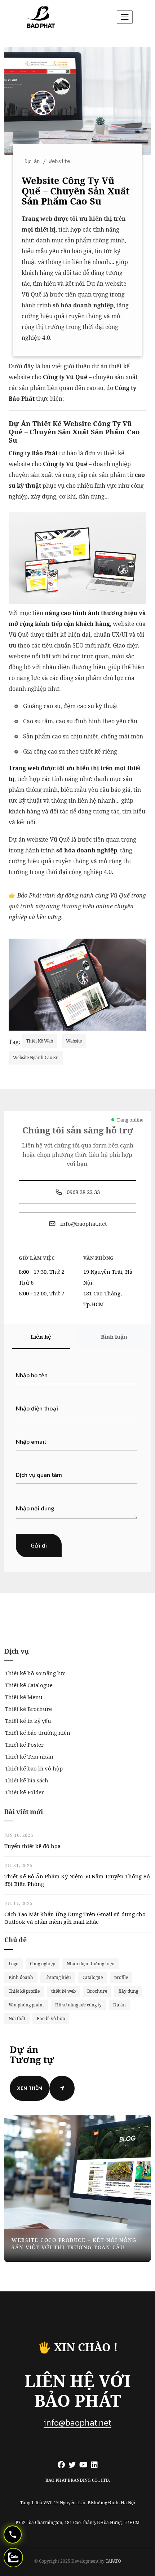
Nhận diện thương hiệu (91, 1964)
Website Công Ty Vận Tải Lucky (63, 2247)
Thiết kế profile (24, 1991)
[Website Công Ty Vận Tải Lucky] (77, 2189)
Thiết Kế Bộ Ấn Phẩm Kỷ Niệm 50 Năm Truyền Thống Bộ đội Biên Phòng (77, 1880)
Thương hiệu (58, 1977)
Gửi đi (39, 1545)
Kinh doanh (21, 1977)
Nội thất (17, 2018)
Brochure (97, 1991)
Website (59, 161)
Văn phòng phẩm (26, 2005)
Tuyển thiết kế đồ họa (32, 1846)
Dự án (32, 161)
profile (121, 1977)
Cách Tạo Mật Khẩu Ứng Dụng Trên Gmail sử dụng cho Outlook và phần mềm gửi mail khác (75, 1918)
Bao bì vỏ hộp (51, 2018)
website (74, 1041)
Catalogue (93, 1977)
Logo (14, 1964)
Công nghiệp (43, 1964)
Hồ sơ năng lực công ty (78, 2005)
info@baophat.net (77, 2423)
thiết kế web (40, 1041)
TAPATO (113, 2561)
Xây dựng (128, 1991)
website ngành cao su (36, 1057)
